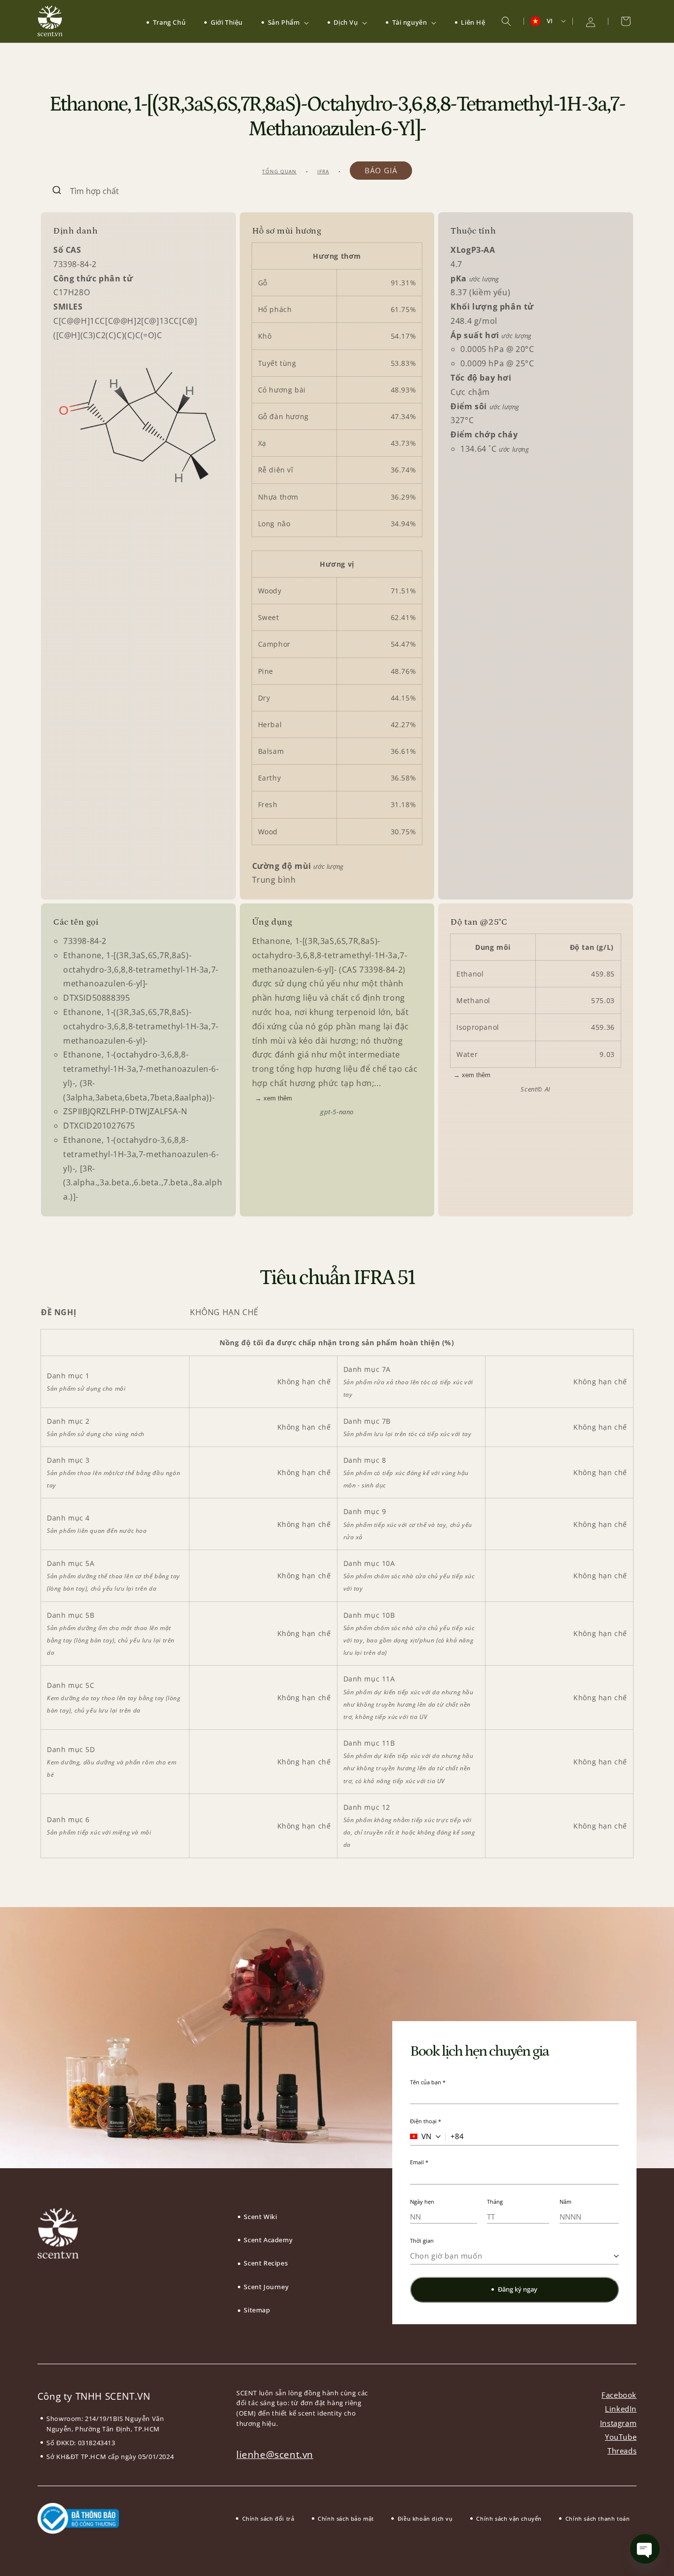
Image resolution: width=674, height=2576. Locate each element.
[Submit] (56, 191)
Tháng (495, 2202)
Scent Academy (268, 2240)
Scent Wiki (260, 2217)
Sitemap (257, 2310)
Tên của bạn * (428, 2082)
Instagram (618, 2423)
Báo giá (381, 170)
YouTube (621, 2437)
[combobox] (337, 191)
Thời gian (422, 2241)
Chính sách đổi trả (268, 2518)
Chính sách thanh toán (598, 2518)
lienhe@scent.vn (275, 2455)
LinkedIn (621, 2409)
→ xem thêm (274, 1098)
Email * (419, 2162)
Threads (622, 2451)
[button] (285, 22)
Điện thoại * (426, 2121)
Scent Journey (266, 2287)
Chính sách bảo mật (346, 2518)
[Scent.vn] (50, 21)
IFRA (323, 171)
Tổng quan (279, 171)
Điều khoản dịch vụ (425, 2518)
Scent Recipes (266, 2263)
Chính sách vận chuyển (509, 2518)
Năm (565, 2202)
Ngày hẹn (422, 2202)
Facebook (619, 2395)
